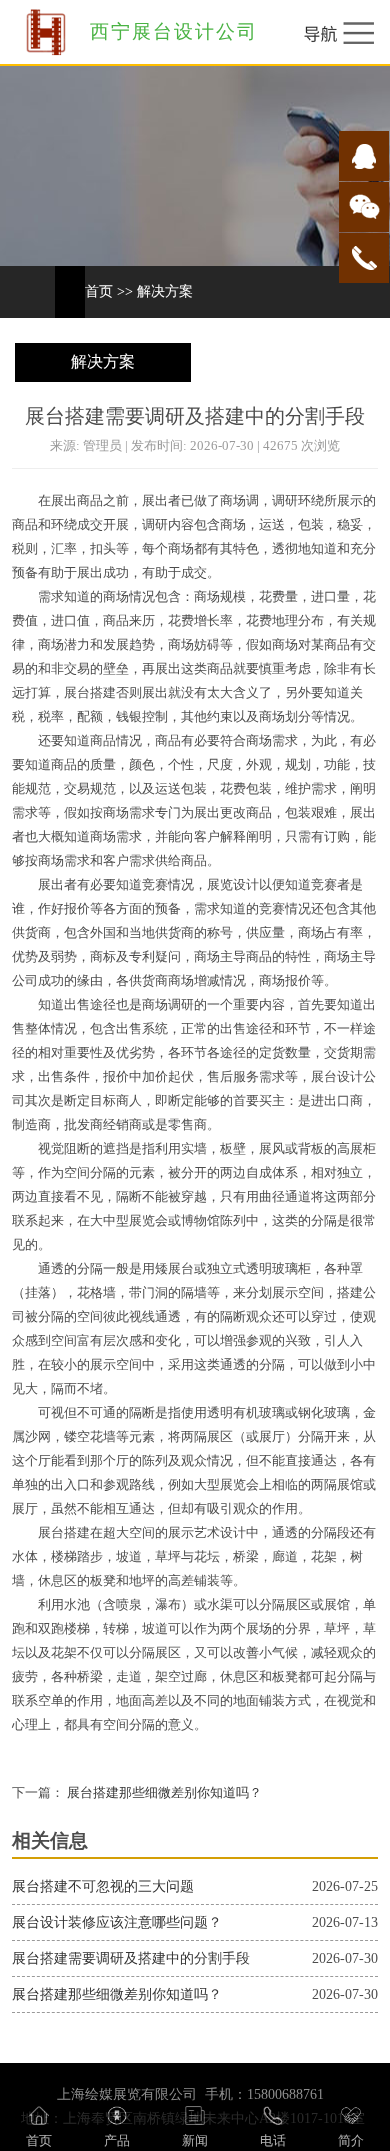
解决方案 (165, 291)
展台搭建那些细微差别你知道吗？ (163, 1793)
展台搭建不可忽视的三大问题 (103, 1886)
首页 (99, 291)
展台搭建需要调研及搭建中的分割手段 (131, 1958)
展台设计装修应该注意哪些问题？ (117, 1922)
